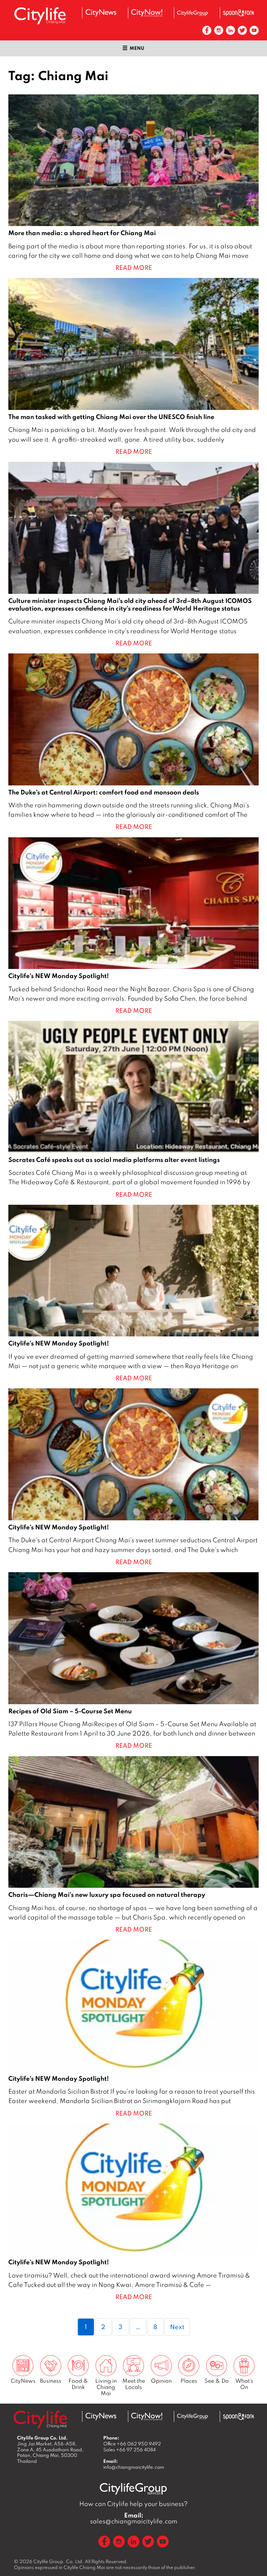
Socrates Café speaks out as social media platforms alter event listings (133, 1110)
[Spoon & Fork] (238, 13)
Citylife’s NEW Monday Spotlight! (133, 926)
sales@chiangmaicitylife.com (134, 2518)
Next (177, 2327)
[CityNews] (101, 13)
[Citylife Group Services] (193, 13)
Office (132, 2444)
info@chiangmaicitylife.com (134, 2467)
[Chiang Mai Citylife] (40, 16)
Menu (137, 48)
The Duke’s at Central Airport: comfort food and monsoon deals (133, 743)
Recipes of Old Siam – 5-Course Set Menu (133, 1661)
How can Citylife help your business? (133, 2504)
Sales (130, 2450)
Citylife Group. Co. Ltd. (59, 2561)
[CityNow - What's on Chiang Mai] (147, 13)
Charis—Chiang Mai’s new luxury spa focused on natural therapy (133, 1845)
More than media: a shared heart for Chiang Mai (133, 184)
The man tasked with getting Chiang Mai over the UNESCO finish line (133, 367)
